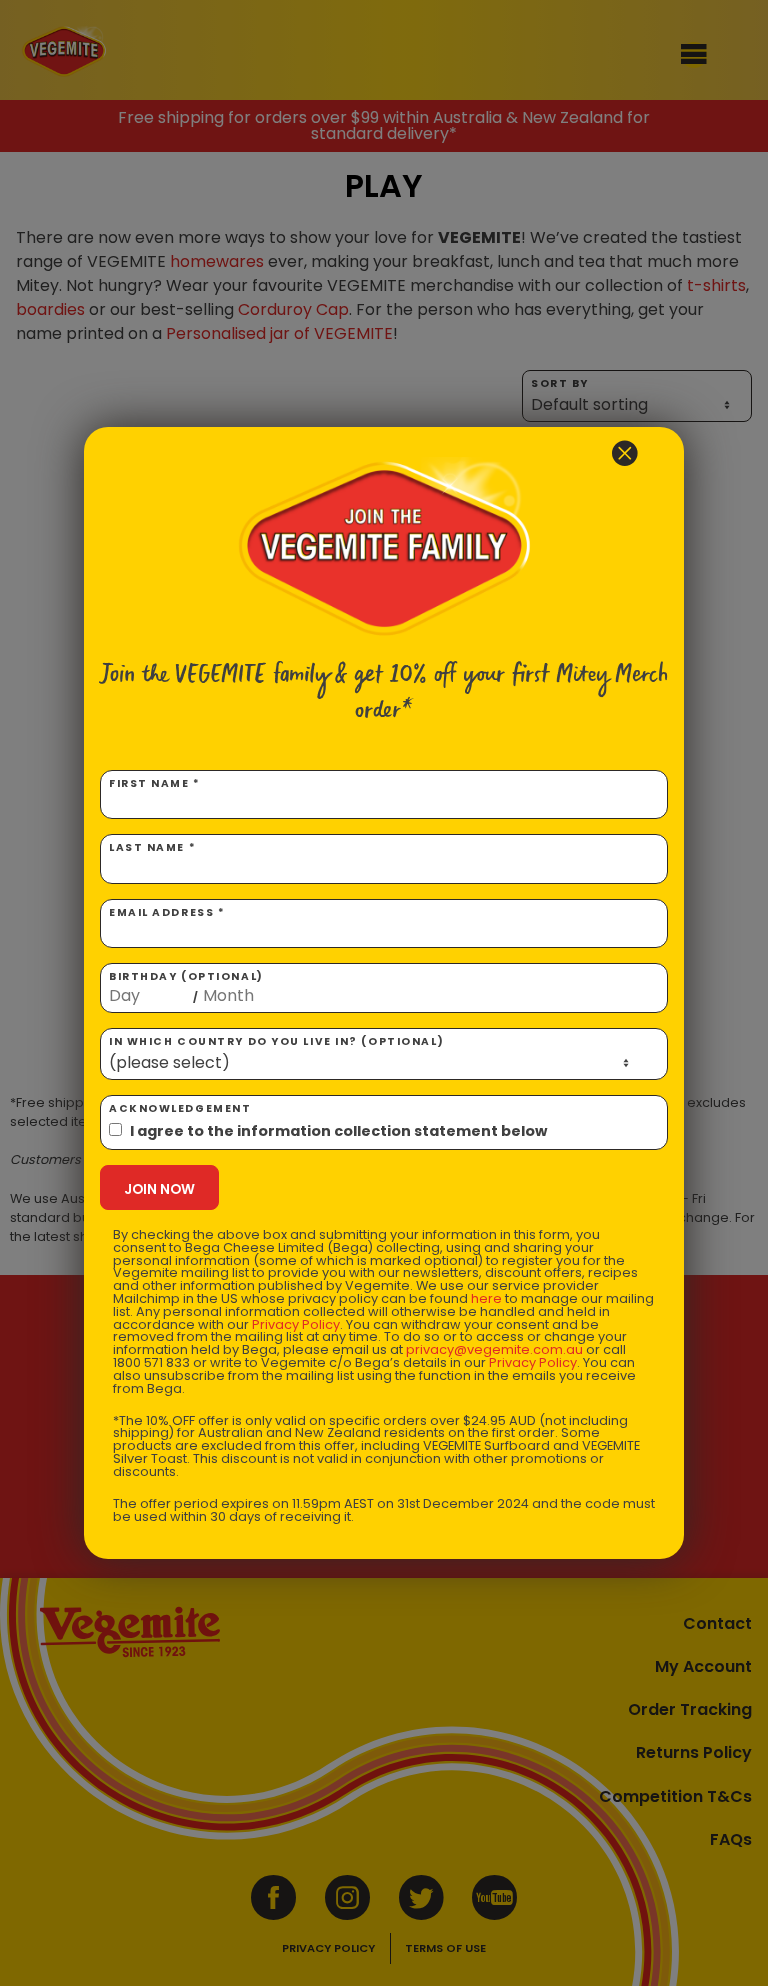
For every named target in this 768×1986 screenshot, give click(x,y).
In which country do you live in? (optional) (276, 1041)
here (486, 1298)
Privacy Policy (296, 1324)
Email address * (167, 912)
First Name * (155, 783)
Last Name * (152, 847)
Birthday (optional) (186, 987)
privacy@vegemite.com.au (494, 1349)
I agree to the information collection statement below (338, 1131)
